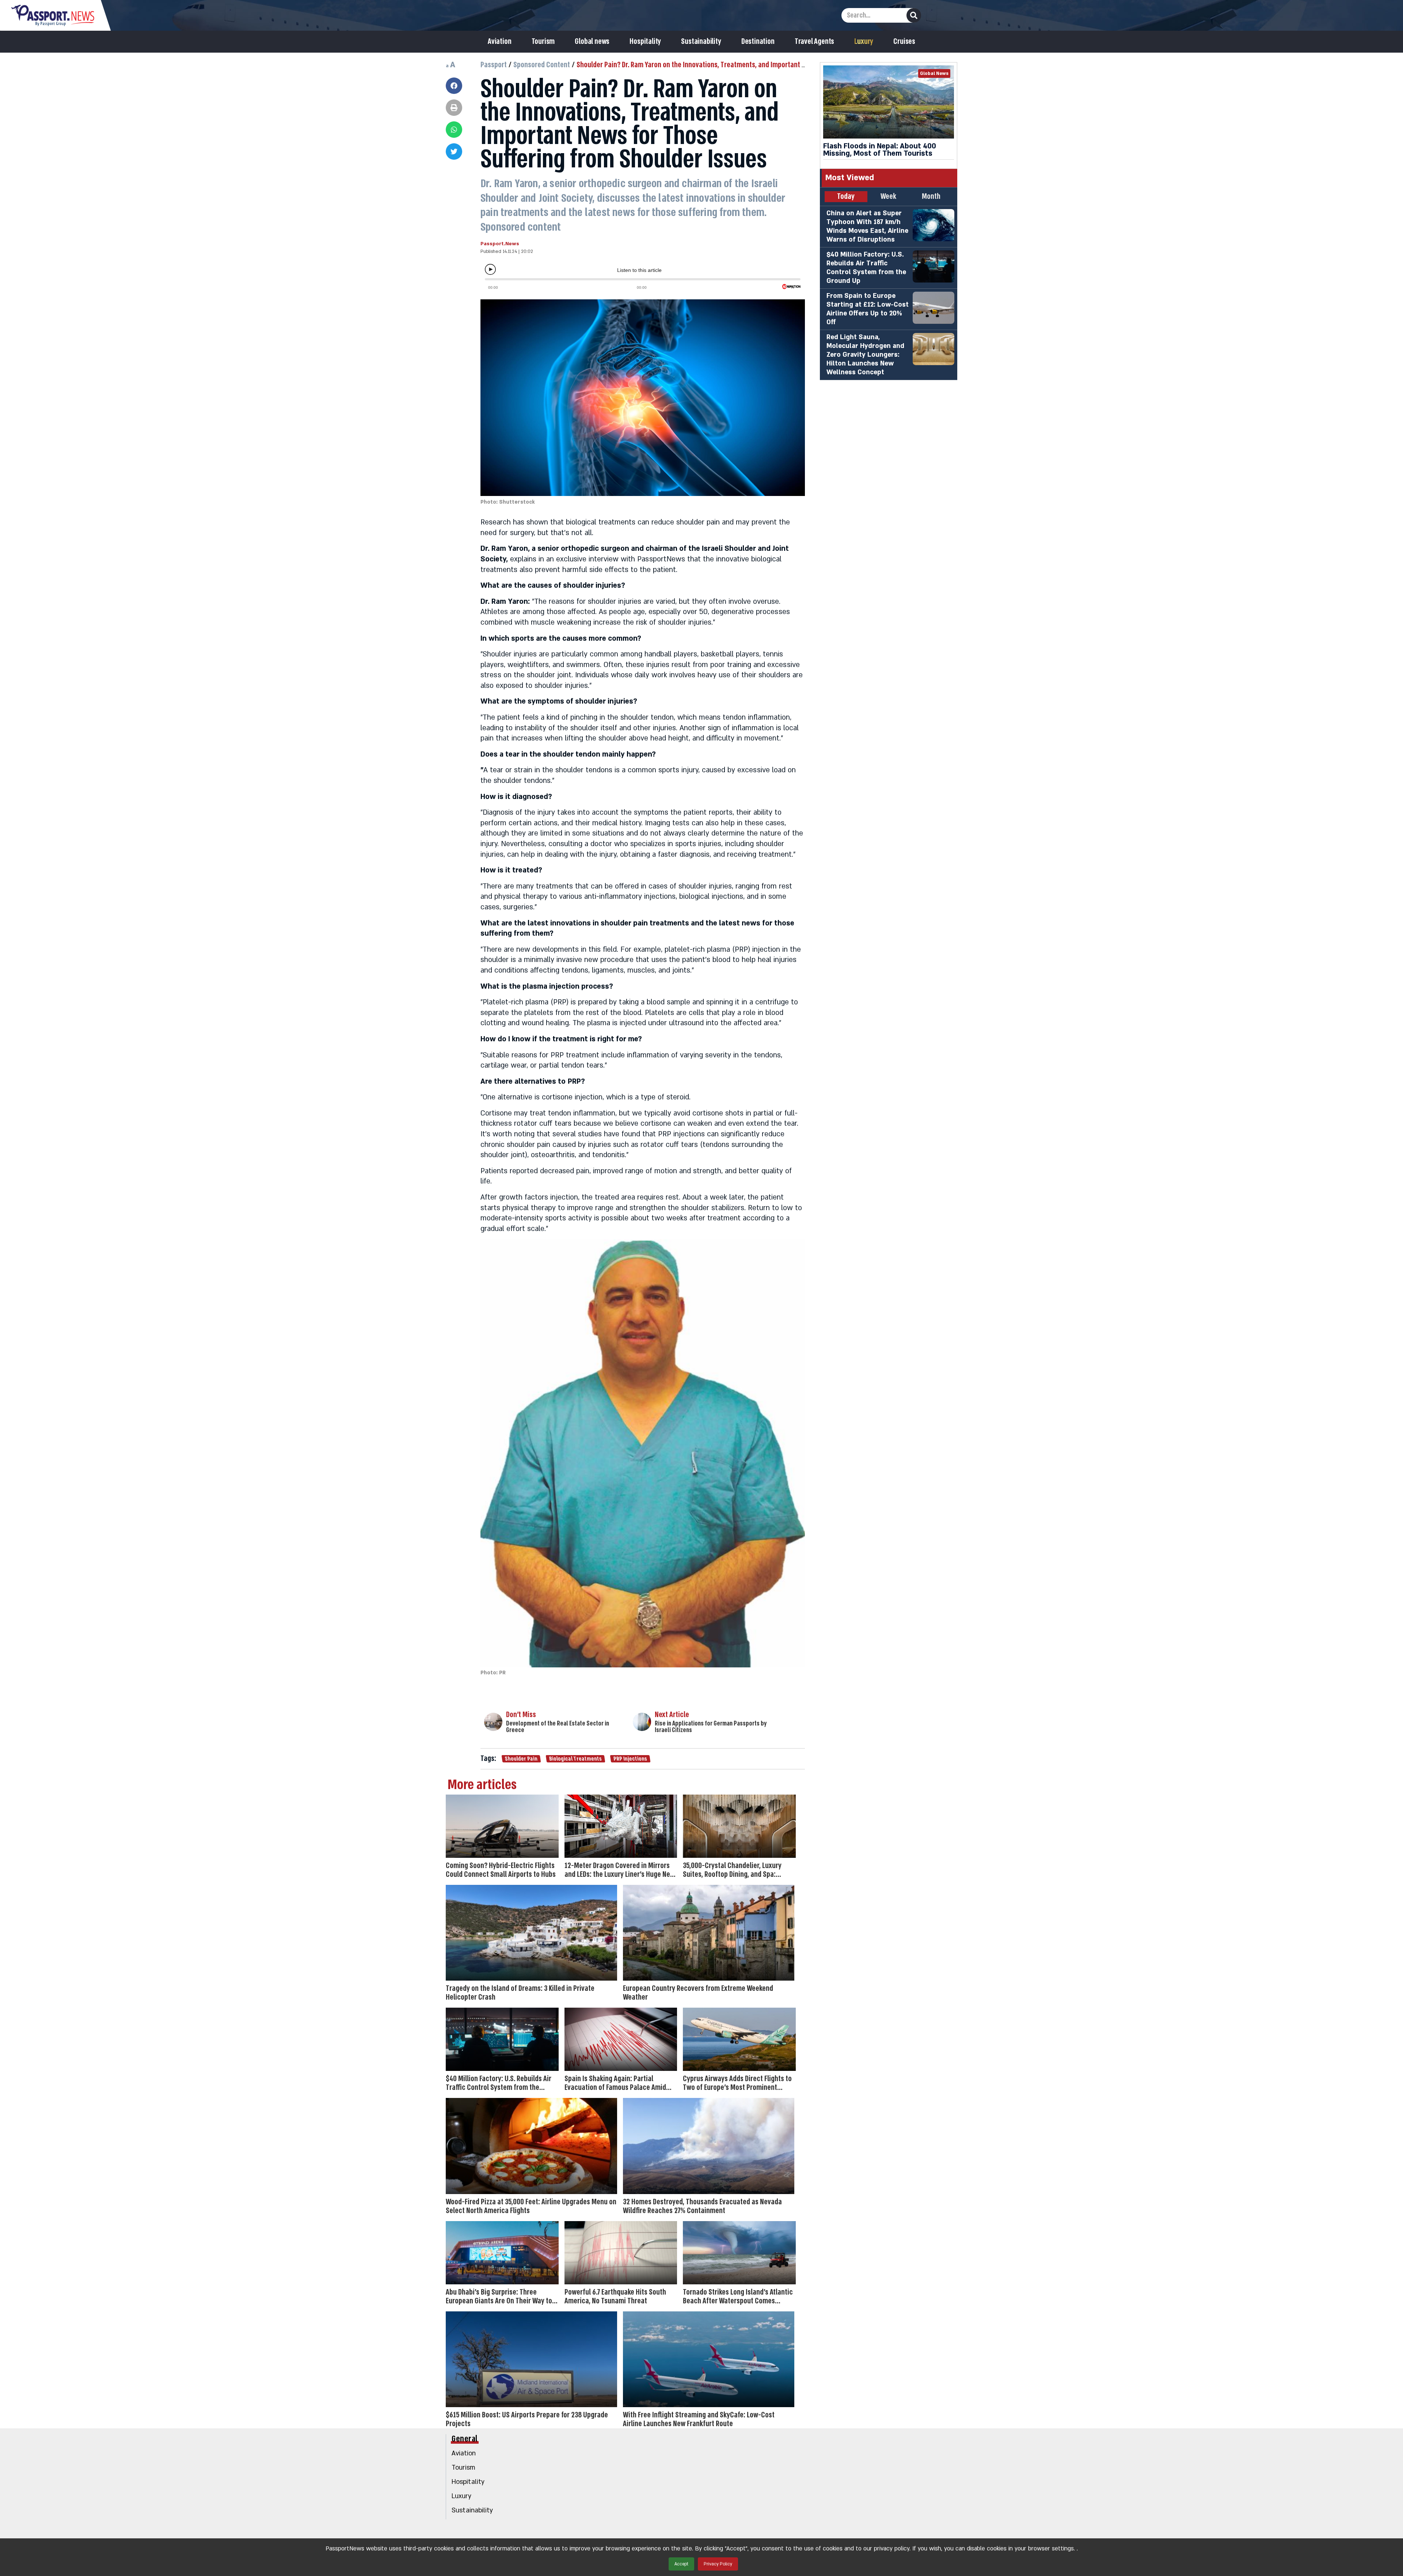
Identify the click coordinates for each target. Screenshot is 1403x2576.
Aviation (499, 42)
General (465, 2439)
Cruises (904, 42)
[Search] (914, 15)
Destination (758, 42)
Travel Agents (814, 42)
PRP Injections (630, 1759)
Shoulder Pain (521, 1759)
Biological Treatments (575, 1759)
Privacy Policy (718, 2564)
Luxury (864, 42)
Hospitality (645, 42)
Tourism (543, 42)
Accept (681, 2564)
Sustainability (701, 42)
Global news (592, 42)
